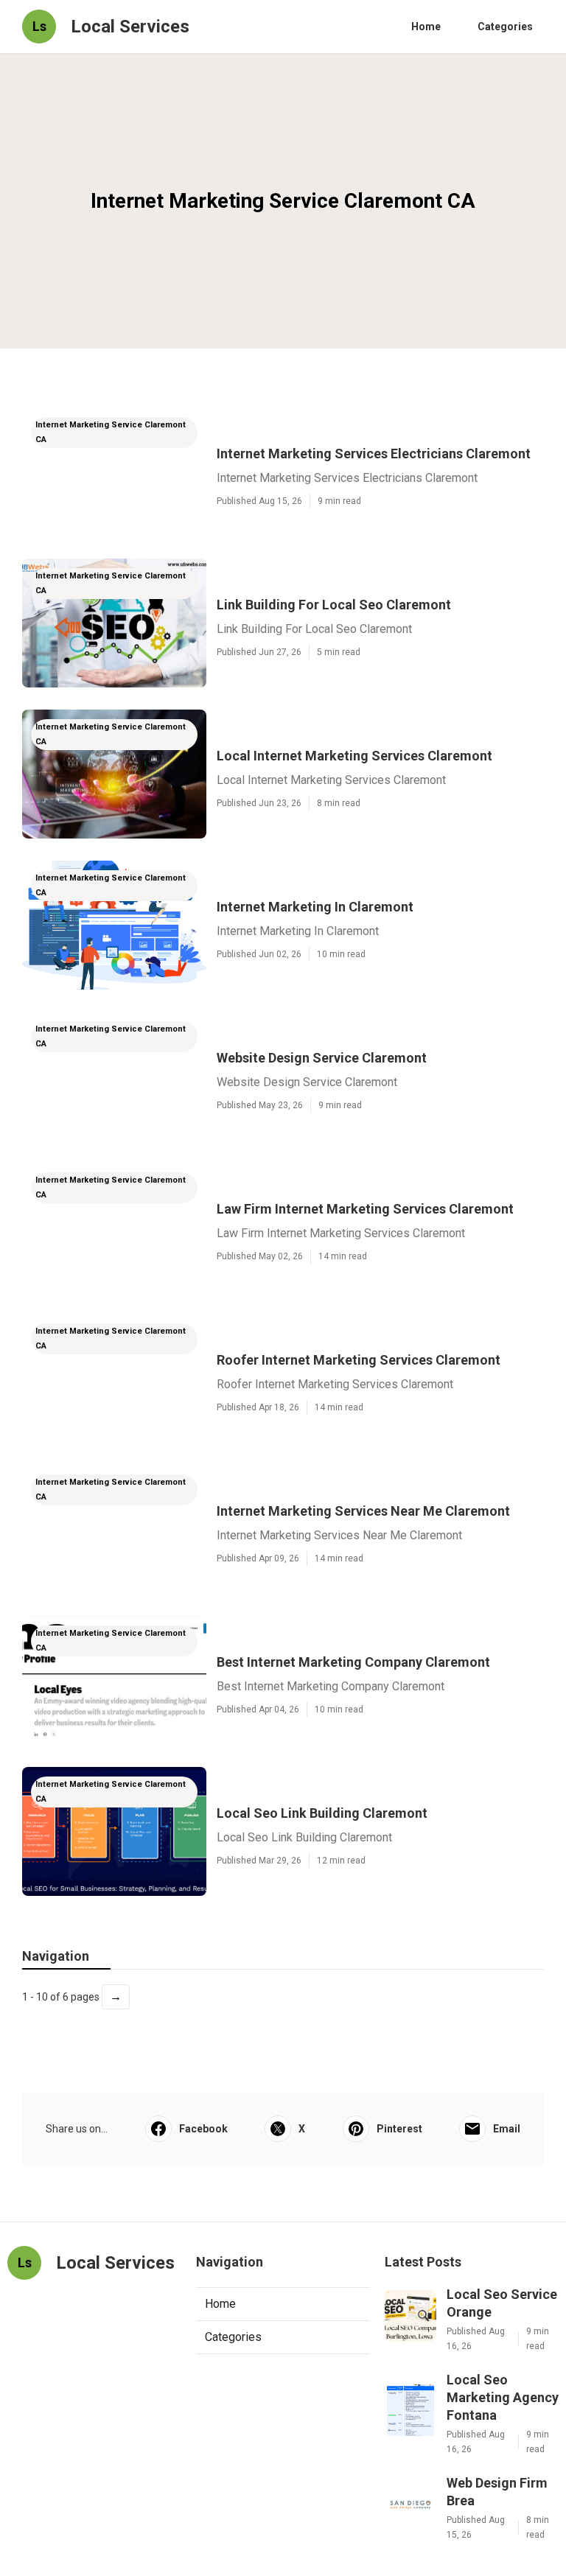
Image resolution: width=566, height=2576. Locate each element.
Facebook (203, 2129)
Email (507, 2129)
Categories (505, 27)
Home (426, 27)
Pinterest (399, 2129)
